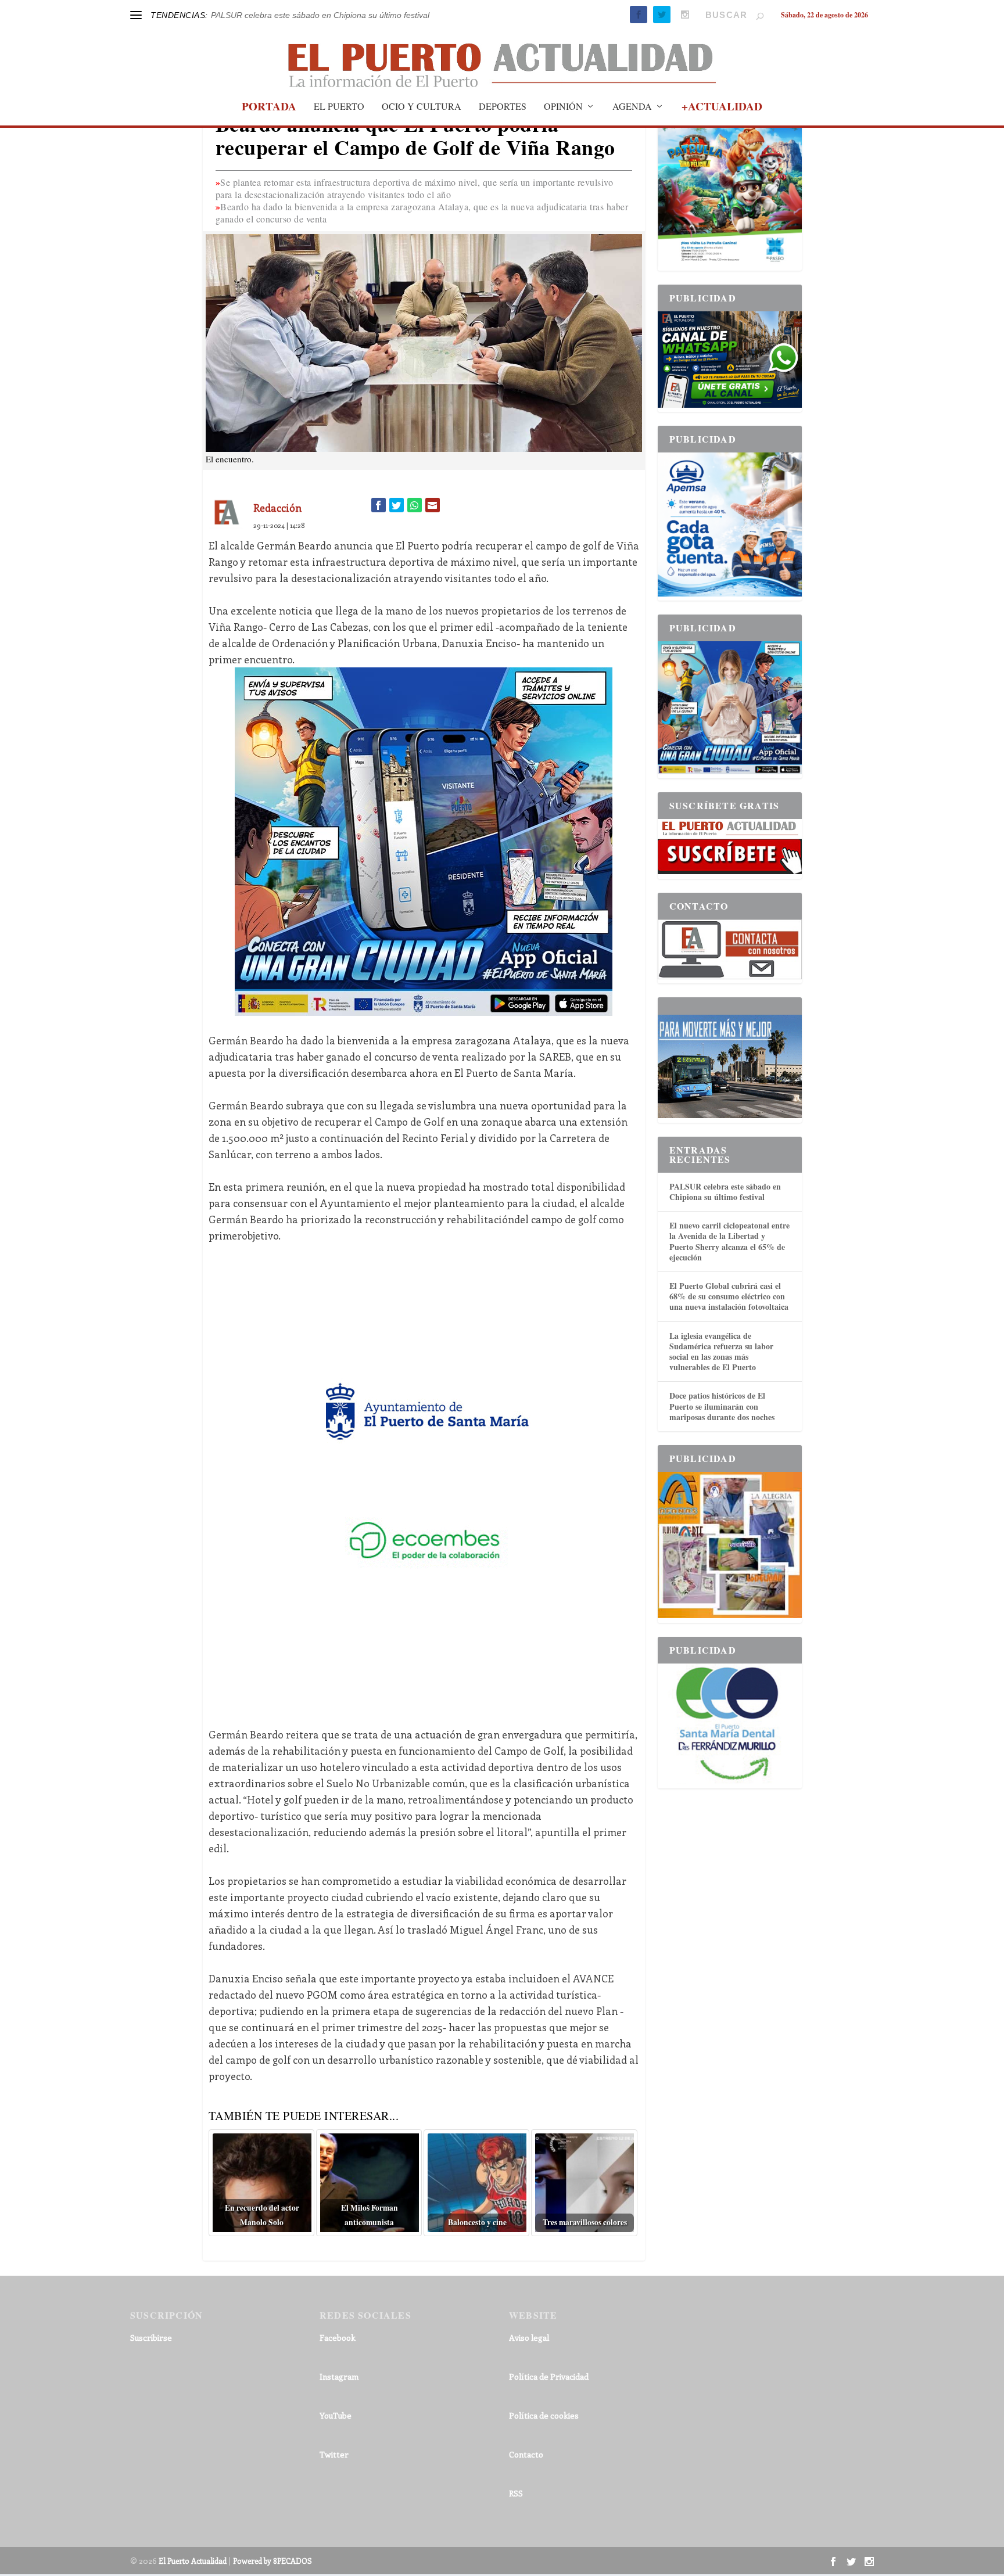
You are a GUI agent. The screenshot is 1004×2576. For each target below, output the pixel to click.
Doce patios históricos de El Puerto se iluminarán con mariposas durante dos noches (722, 1406)
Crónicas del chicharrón (254, 15)
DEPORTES (503, 107)
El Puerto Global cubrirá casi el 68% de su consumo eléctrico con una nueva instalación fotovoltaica (729, 1296)
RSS (516, 2493)
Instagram (339, 2376)
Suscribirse (151, 2338)
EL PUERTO (339, 107)
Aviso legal (529, 2338)
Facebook (338, 2338)
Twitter (334, 2454)
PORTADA (269, 108)
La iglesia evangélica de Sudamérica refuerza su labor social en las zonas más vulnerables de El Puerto (721, 1352)
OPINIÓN (563, 107)
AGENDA (632, 107)
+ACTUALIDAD (722, 108)
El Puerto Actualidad (193, 2561)
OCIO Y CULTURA (422, 107)
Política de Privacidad (549, 2376)
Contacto (526, 2454)
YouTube (336, 2415)
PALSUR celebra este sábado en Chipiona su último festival (725, 1192)
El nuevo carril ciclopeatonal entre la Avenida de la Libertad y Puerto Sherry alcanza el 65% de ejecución (729, 1241)
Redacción (277, 508)
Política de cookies (544, 2415)
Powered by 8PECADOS (272, 2561)
